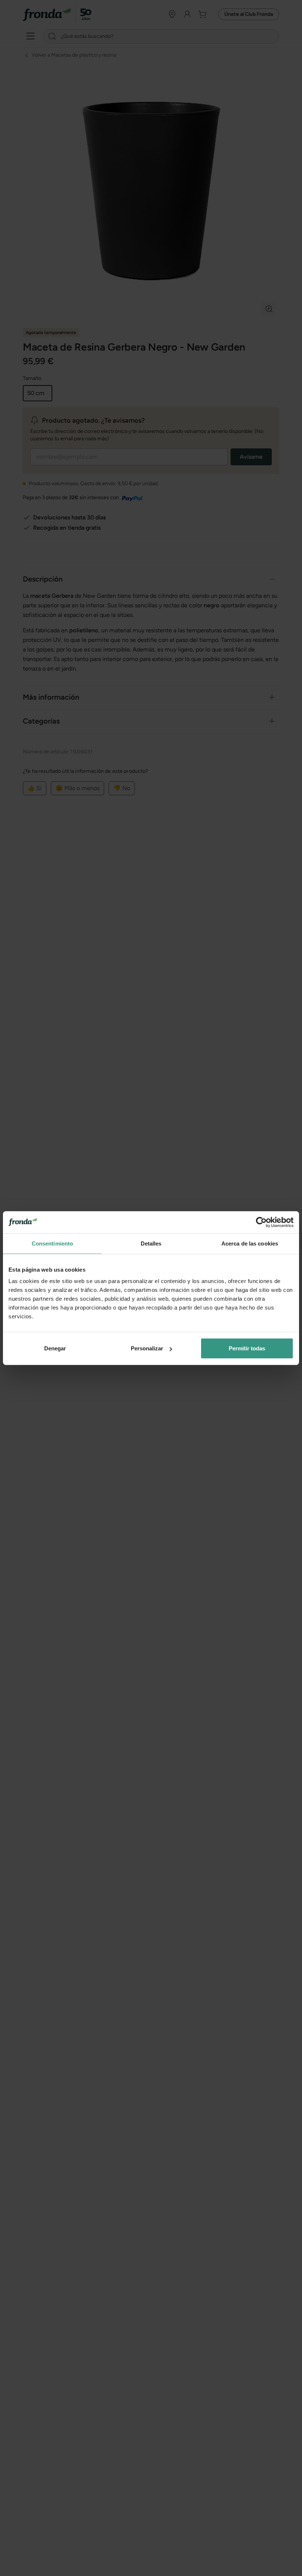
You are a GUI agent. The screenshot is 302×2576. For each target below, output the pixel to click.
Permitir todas (247, 1348)
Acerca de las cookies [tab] (250, 1243)
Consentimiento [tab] (52, 1243)
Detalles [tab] (151, 1243)
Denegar (55, 1348)
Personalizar (147, 1348)
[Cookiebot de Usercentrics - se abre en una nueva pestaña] (261, 1222)
